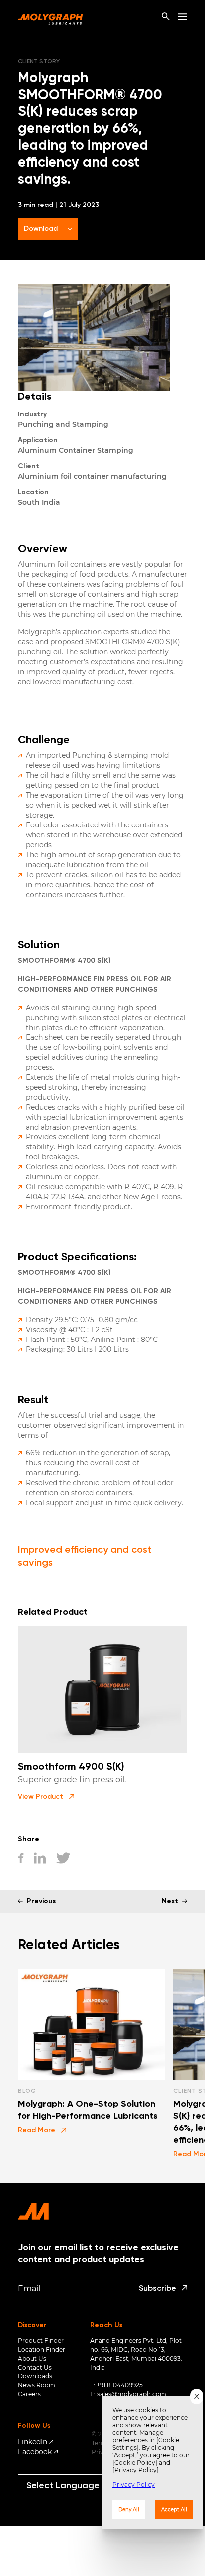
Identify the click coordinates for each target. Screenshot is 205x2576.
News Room (37, 2385)
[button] (46, 1797)
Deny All (129, 2510)
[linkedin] (40, 1859)
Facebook (35, 2452)
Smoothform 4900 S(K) (71, 1767)
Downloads (35, 2376)
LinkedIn (33, 2442)
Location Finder (42, 2349)
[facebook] (21, 1859)
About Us (32, 2358)
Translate (72, 2502)
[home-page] (51, 17)
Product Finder (41, 2340)
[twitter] (63, 1859)
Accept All (174, 2510)
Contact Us (35, 2367)
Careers (29, 2394)
